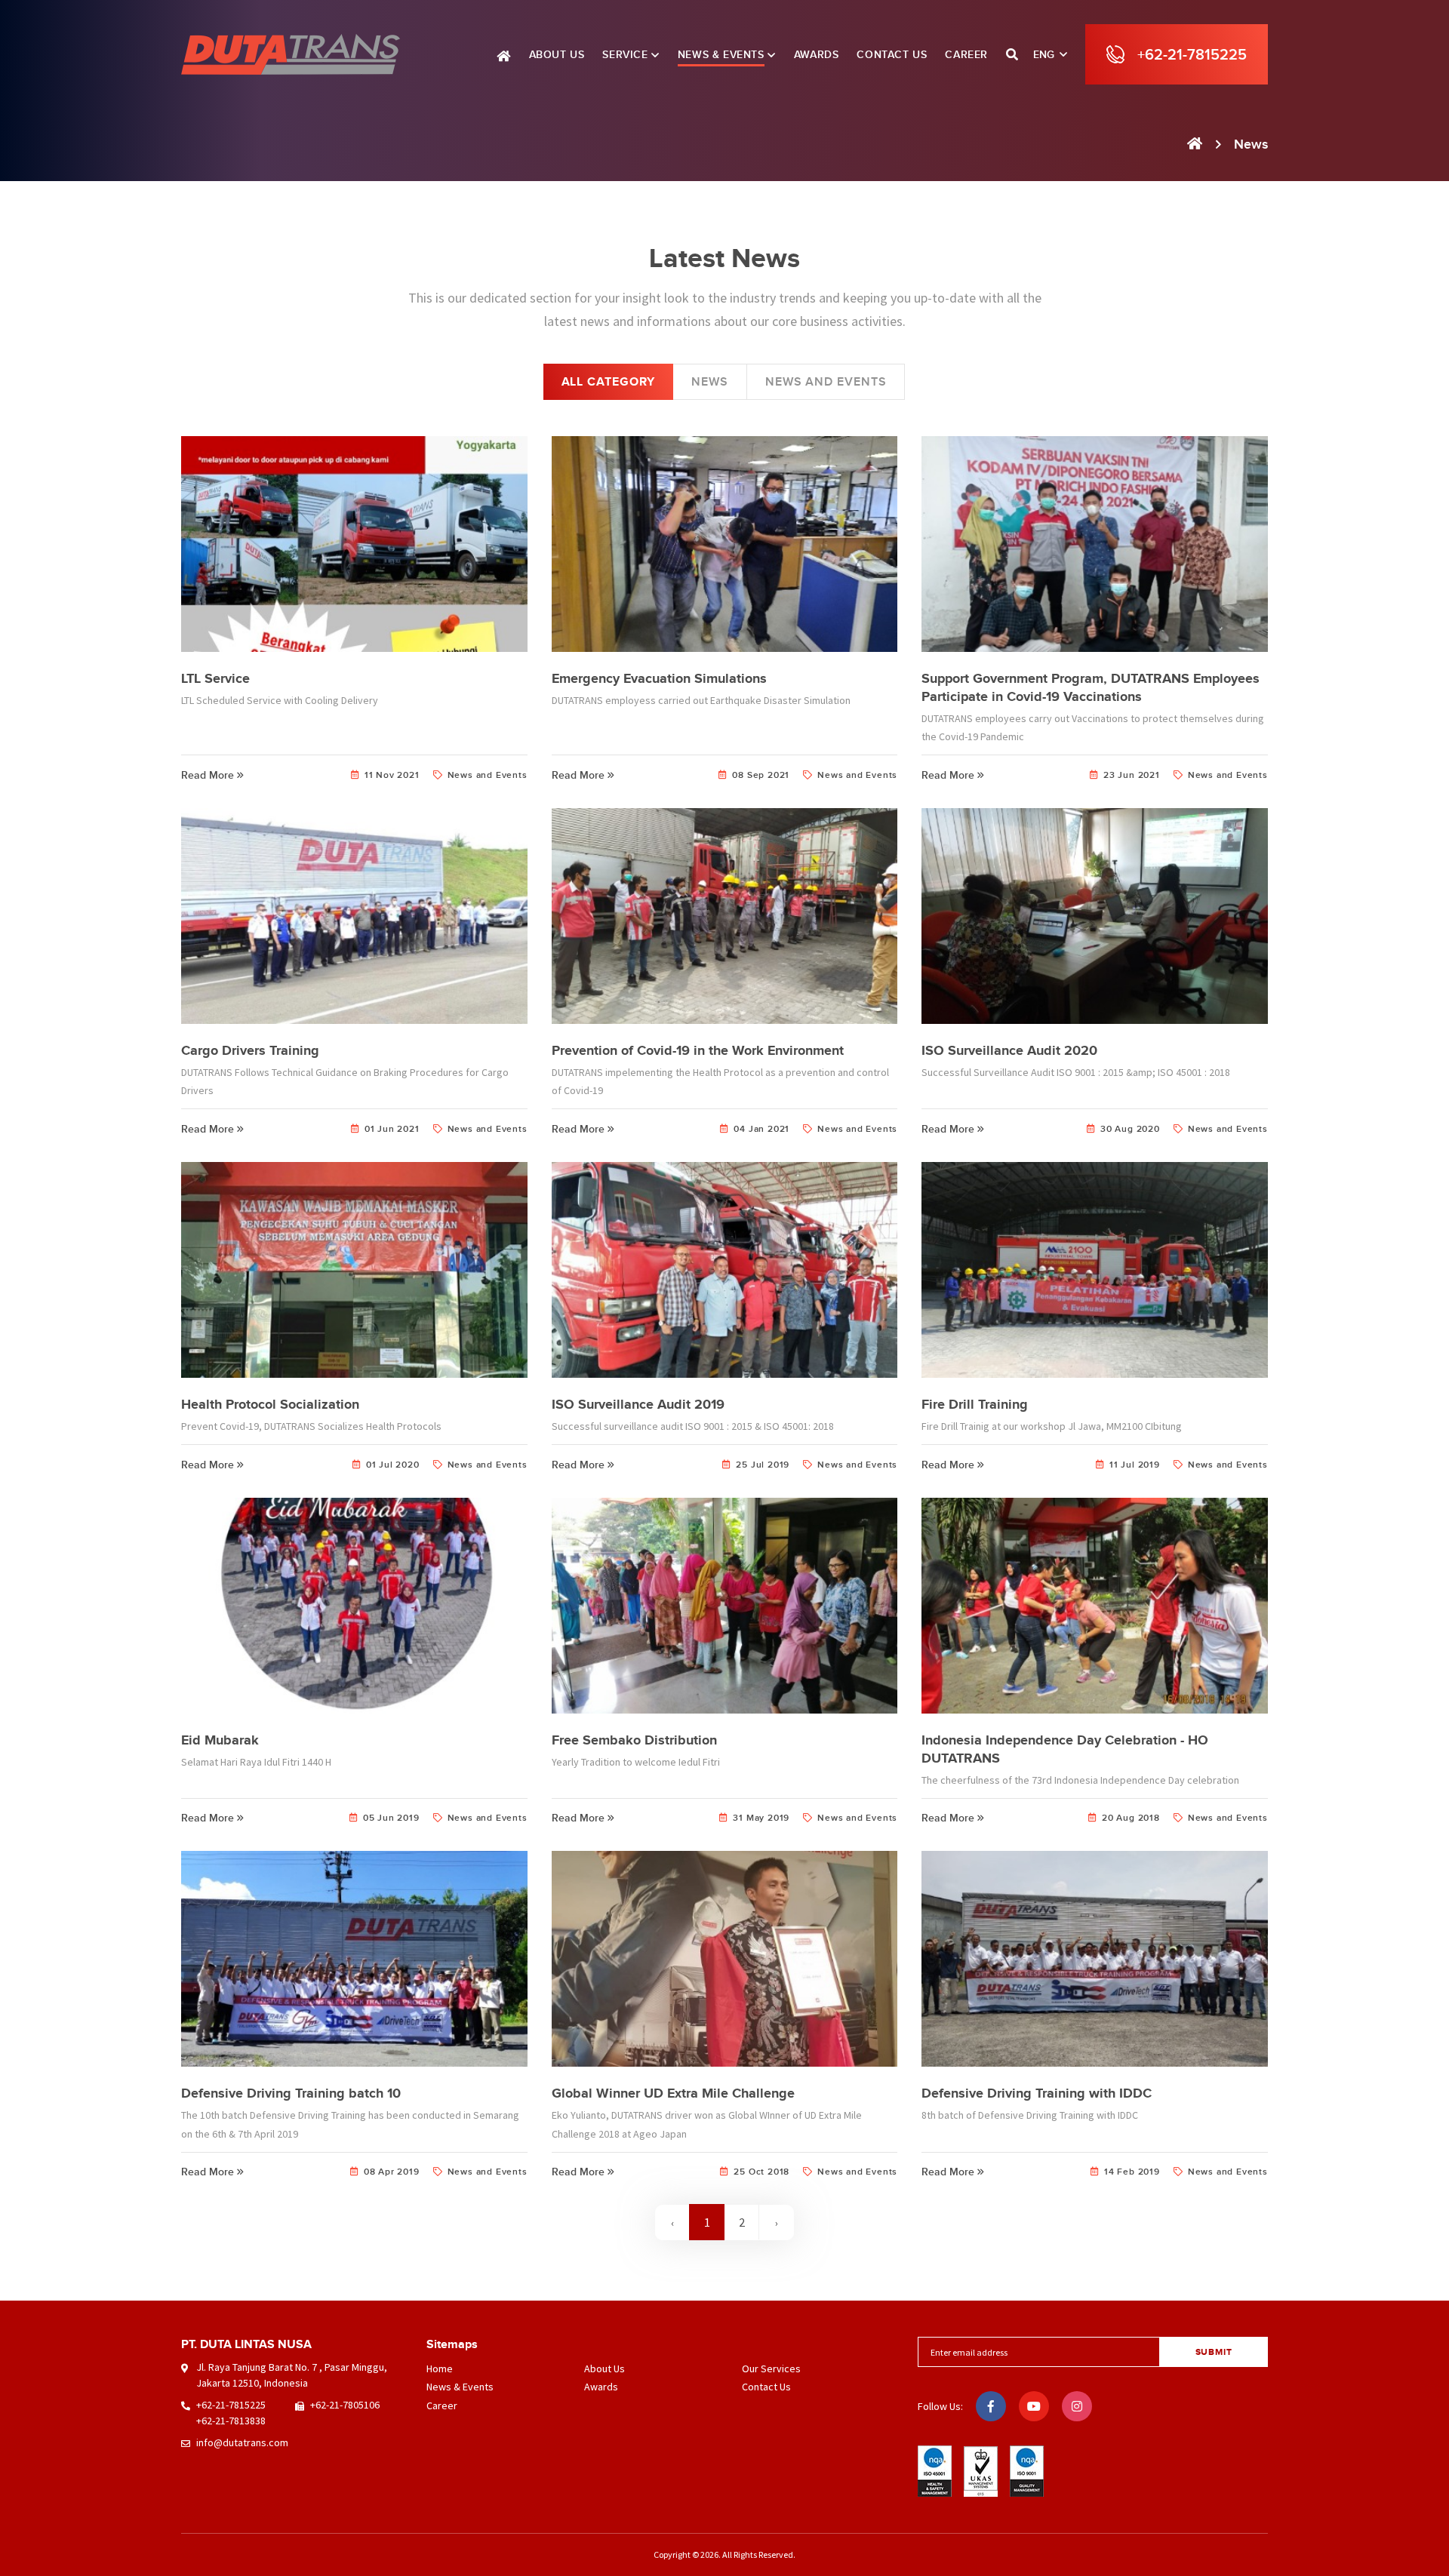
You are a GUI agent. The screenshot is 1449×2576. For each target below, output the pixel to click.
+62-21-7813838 (231, 2421)
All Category (609, 382)
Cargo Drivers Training (250, 1050)
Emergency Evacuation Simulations (659, 678)
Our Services (771, 2369)
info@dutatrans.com (242, 2442)
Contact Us (766, 2387)
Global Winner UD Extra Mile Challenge (673, 2093)
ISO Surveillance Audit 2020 (1009, 1050)
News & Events (460, 2387)
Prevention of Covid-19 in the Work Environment (698, 1050)
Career (442, 2405)
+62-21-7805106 (345, 2405)
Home (440, 2369)
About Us (605, 2369)
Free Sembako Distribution (634, 1740)
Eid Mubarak (220, 1740)
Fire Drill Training (975, 1404)
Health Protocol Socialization (270, 1404)
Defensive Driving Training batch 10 (291, 2093)
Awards (601, 2387)
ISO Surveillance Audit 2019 (638, 1404)
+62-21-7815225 (231, 2405)
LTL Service (215, 678)
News (710, 382)
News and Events (826, 382)
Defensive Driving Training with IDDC (1037, 2093)
